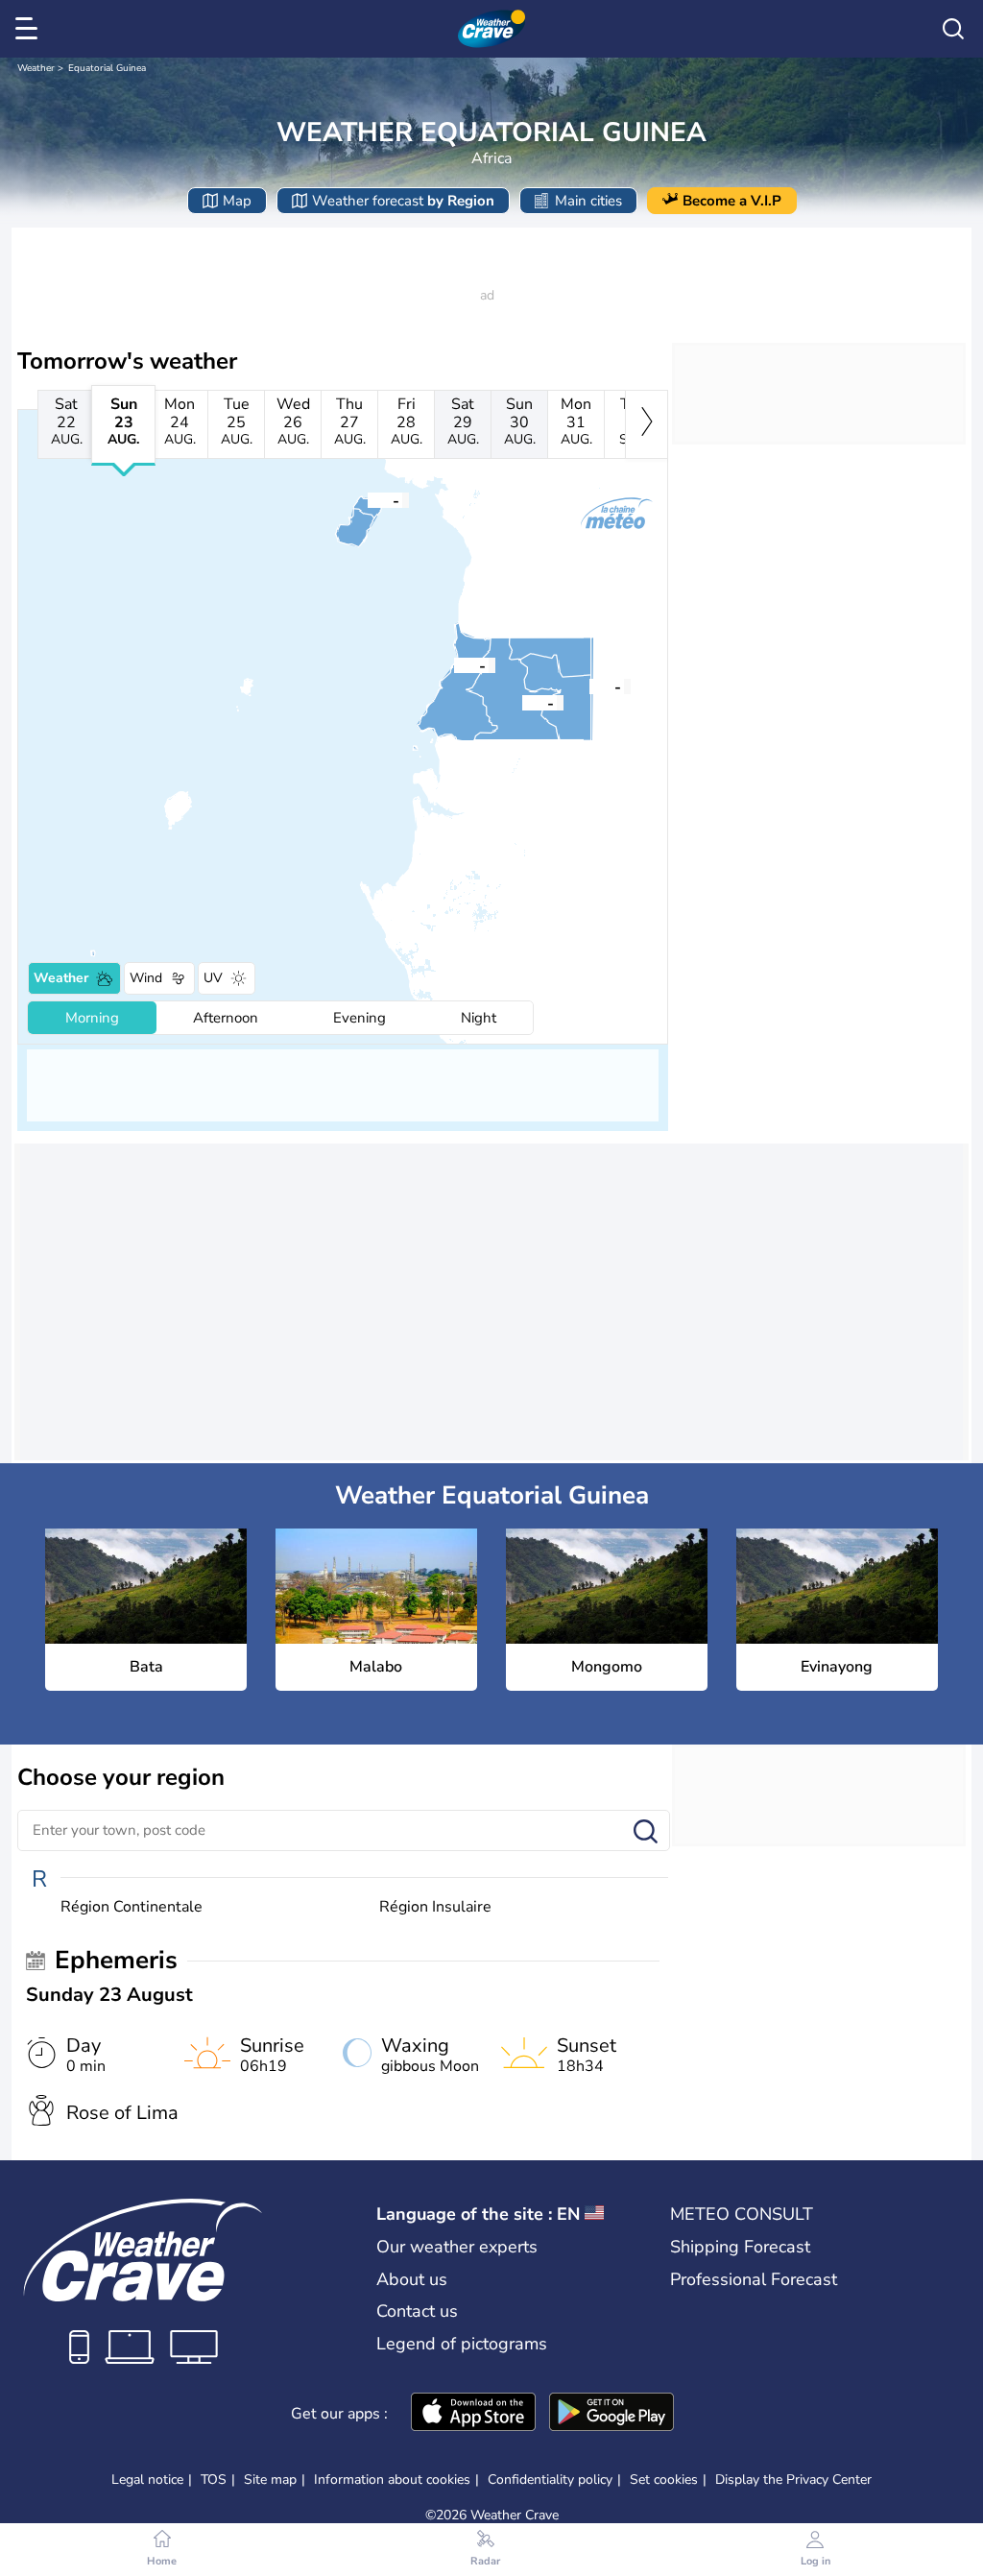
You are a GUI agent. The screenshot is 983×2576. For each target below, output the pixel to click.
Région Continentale (132, 1907)
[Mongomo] (589, 686)
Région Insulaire (435, 1907)
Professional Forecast (754, 2279)
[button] (454, 664)
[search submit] (646, 1832)
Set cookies (664, 2480)
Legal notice (147, 2480)
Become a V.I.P (732, 201)
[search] (953, 29)
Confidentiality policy (550, 2480)
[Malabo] (368, 499)
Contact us (417, 2311)
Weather (36, 68)
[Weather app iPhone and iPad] (473, 2414)
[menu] (30, 29)
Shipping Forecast (740, 2247)
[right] (647, 424)
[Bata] (454, 664)
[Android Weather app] (611, 2414)
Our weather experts (457, 2247)
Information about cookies (392, 2480)
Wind (146, 978)
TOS (214, 2480)
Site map (270, 2480)
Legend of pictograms (462, 2344)
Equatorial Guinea (107, 68)
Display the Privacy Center (793, 2480)
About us (412, 2279)
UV (213, 978)
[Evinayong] (522, 702)
